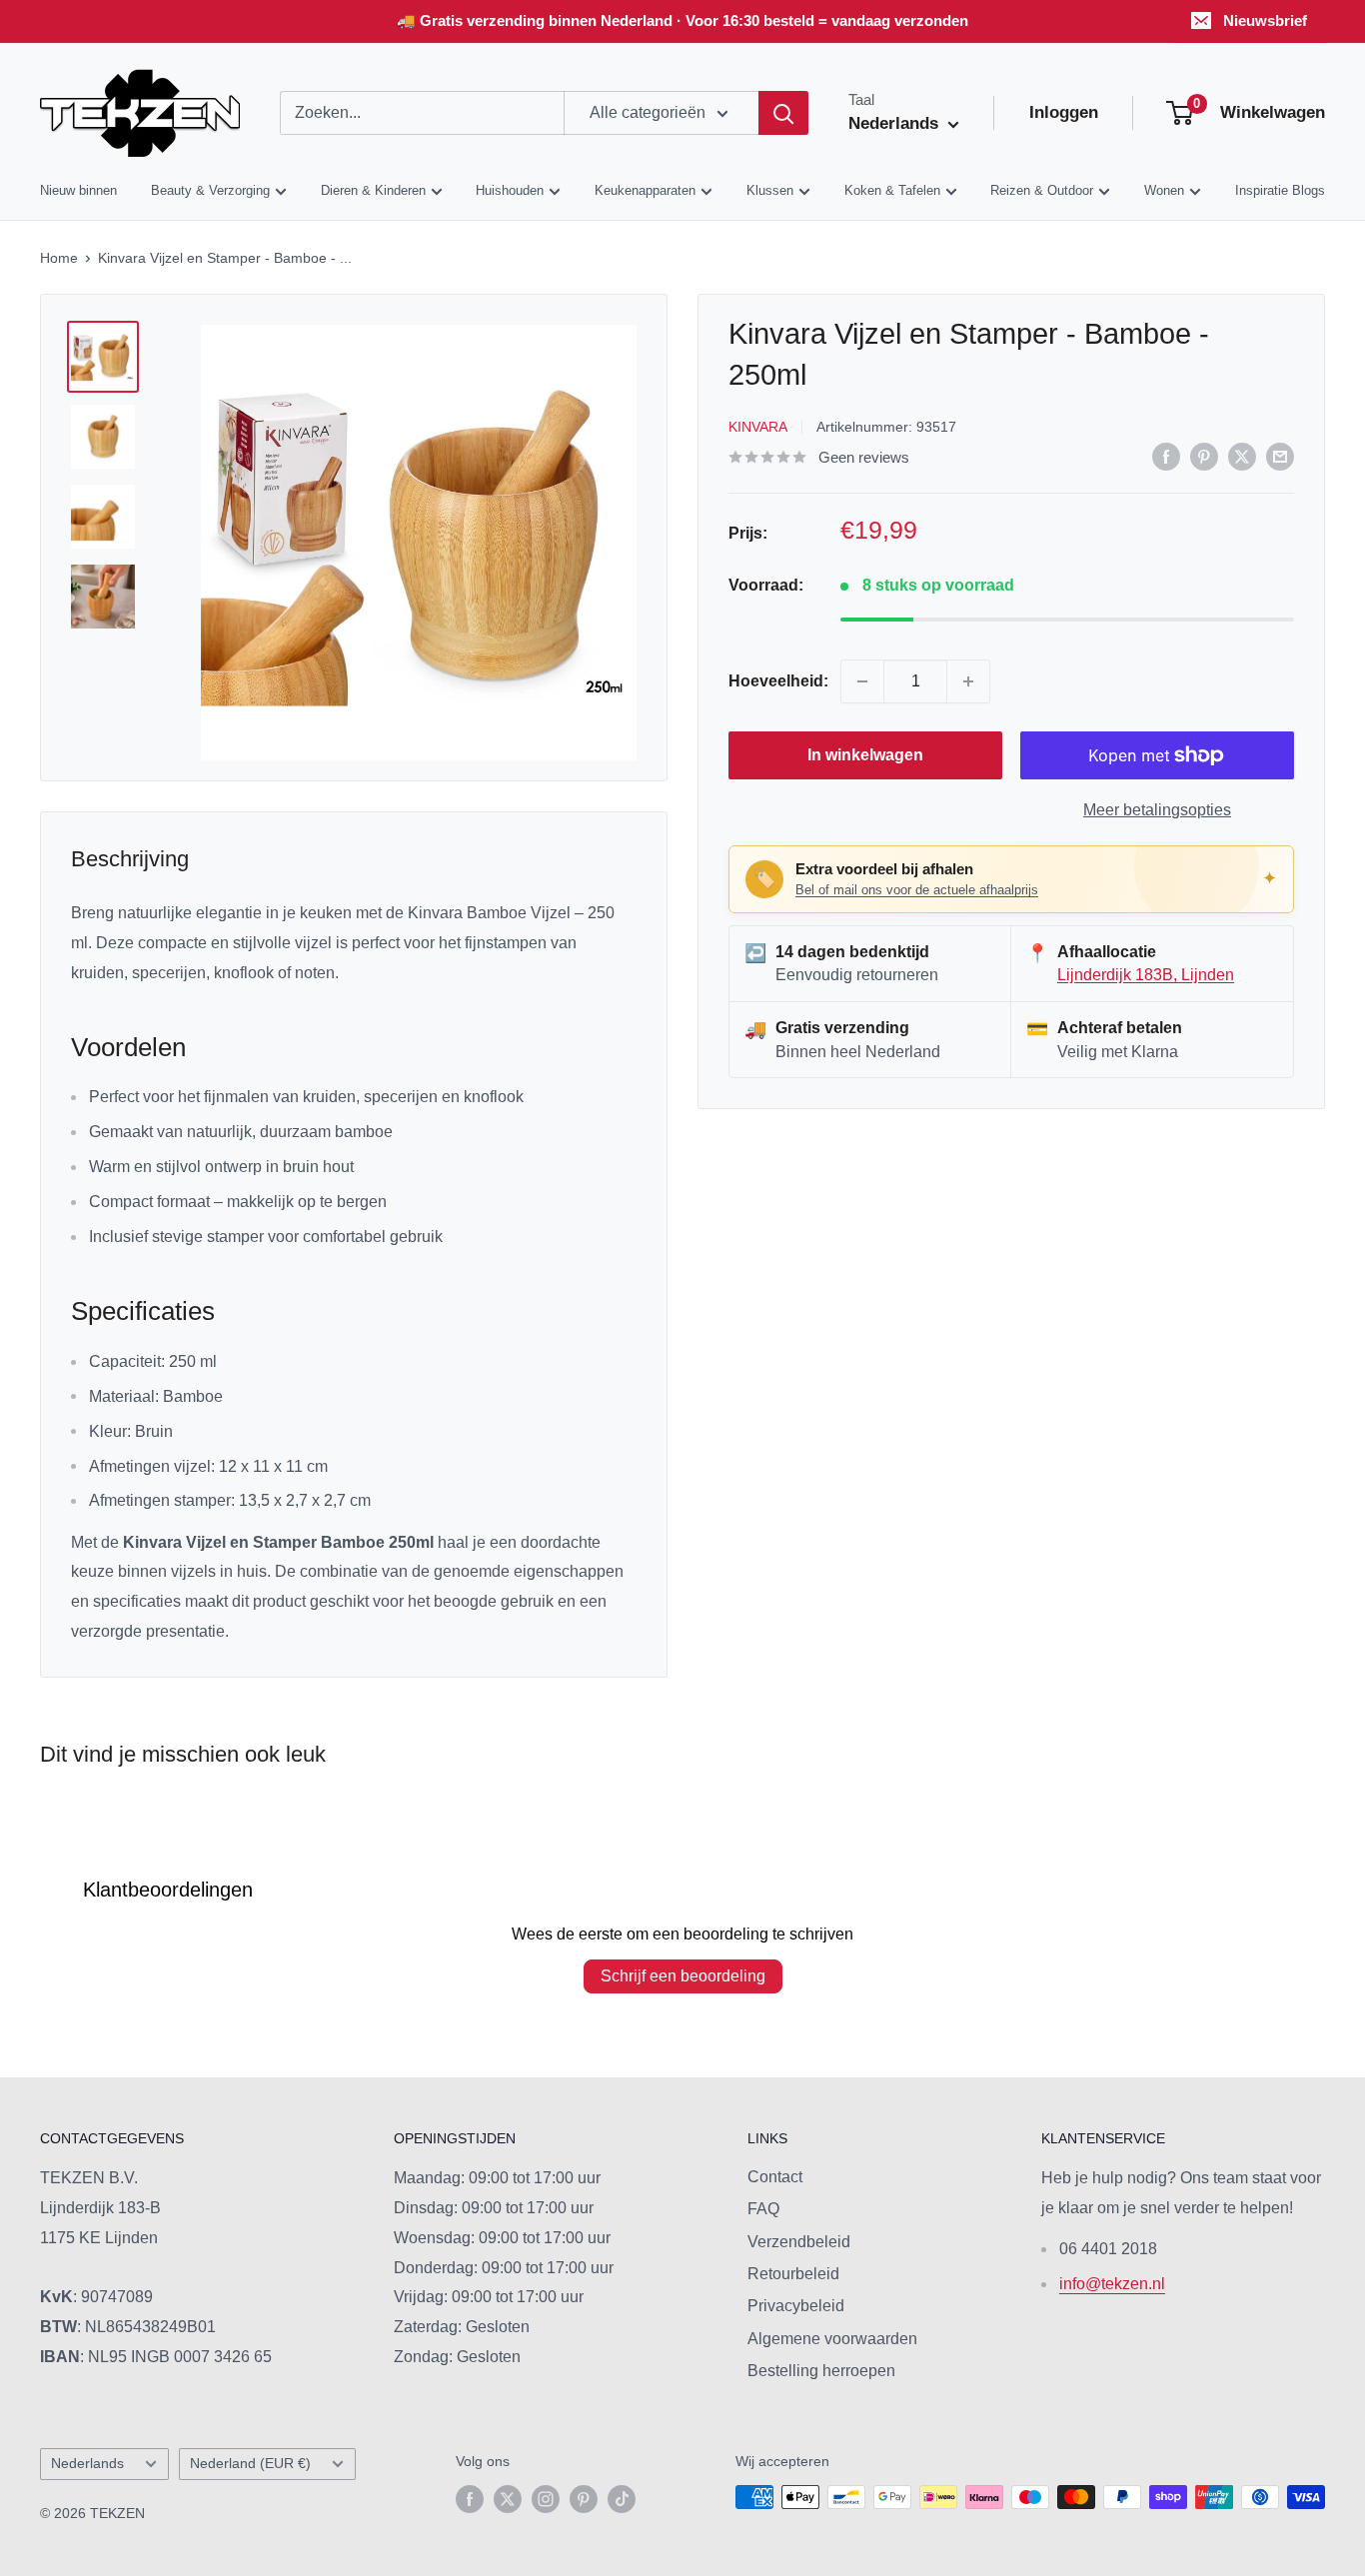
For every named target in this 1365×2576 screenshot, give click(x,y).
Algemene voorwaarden (832, 2339)
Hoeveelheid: (778, 681)
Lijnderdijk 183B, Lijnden (1146, 975)
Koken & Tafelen (892, 191)
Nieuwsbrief (1265, 20)
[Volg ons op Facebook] (470, 2499)
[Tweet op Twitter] (1242, 456)
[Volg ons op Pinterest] (584, 2499)
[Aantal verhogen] (968, 681)
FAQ (763, 2209)
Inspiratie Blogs (1280, 191)
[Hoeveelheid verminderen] (862, 681)
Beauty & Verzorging (210, 191)
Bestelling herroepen (821, 2371)
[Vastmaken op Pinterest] (1204, 456)
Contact (775, 2177)
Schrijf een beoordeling (683, 1976)
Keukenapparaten (645, 191)
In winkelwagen (865, 755)
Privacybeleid (796, 2306)
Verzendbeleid (799, 2242)
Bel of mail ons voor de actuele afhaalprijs (917, 890)
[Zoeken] (783, 113)
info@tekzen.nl (1112, 2284)
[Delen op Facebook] (1166, 456)
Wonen (1164, 191)
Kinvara (758, 427)
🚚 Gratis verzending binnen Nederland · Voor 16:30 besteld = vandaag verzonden (682, 20)
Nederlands (87, 2464)
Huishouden (510, 191)
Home (59, 258)
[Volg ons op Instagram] (546, 2499)
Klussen (770, 191)
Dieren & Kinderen (373, 191)
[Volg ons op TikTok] (622, 2499)
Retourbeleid (793, 2274)
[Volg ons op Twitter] (508, 2499)
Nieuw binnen (78, 191)
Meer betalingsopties (1157, 810)
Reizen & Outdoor (1042, 191)
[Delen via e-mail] (1280, 456)
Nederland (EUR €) (250, 2464)
